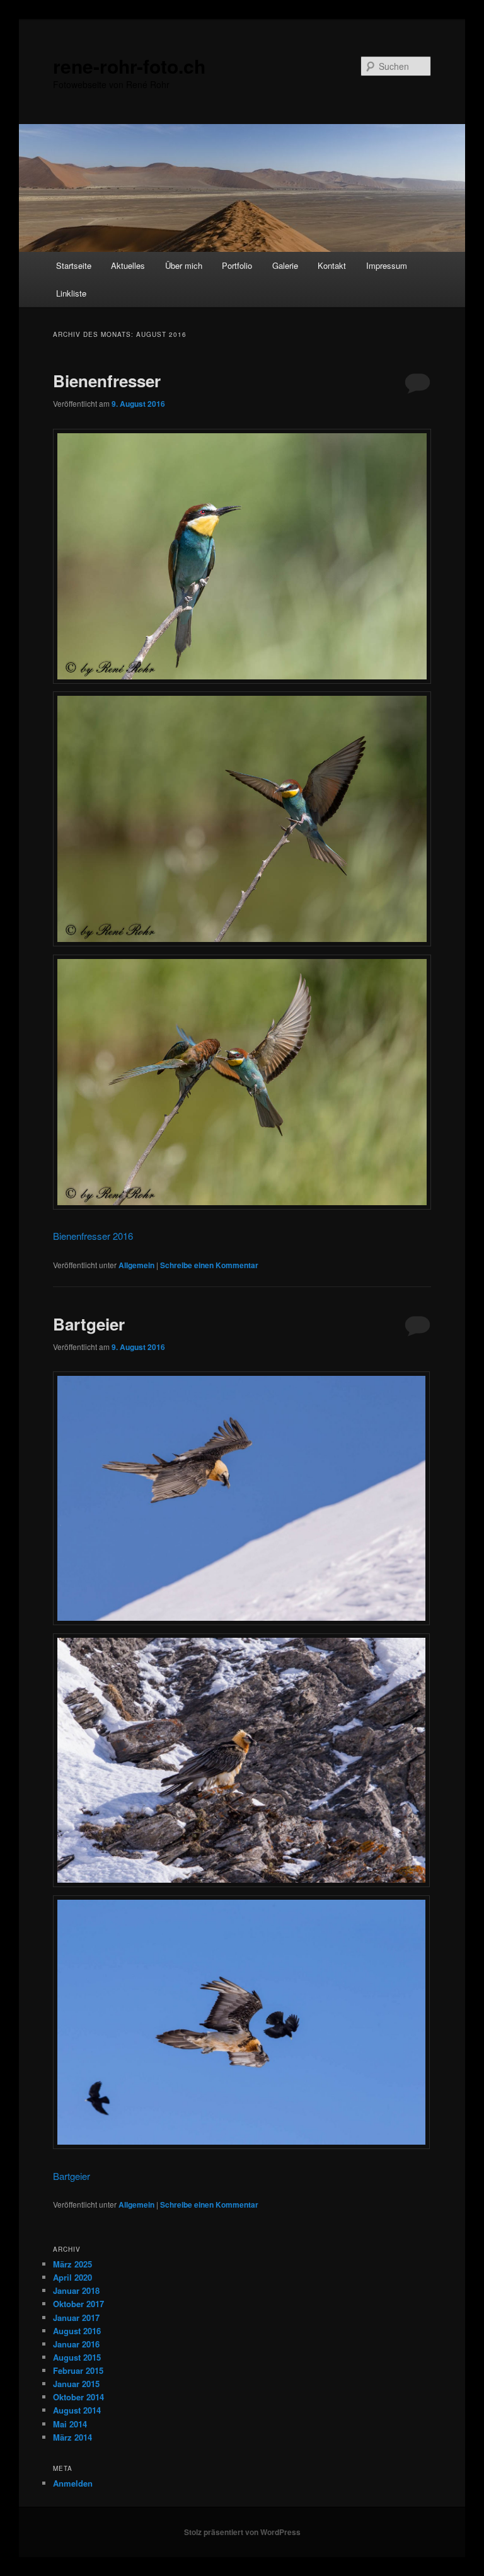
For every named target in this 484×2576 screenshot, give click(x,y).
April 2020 (72, 2277)
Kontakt (332, 265)
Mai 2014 (70, 2424)
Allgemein (136, 1265)
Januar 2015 (76, 2384)
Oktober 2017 (78, 2304)
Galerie (285, 265)
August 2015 (77, 2357)
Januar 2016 (76, 2344)
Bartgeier (89, 1324)
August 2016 (77, 2331)
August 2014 (77, 2410)
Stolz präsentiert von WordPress (242, 2532)
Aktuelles (128, 265)
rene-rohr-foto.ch (129, 66)
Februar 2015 (78, 2370)
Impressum (387, 265)
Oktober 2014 (78, 2397)
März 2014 (72, 2437)
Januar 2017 (76, 2318)
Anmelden (73, 2483)
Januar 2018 (76, 2290)
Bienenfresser (107, 381)
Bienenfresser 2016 (93, 1236)
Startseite (74, 265)
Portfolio (237, 265)
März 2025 (72, 2264)
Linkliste (71, 293)
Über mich (184, 265)
